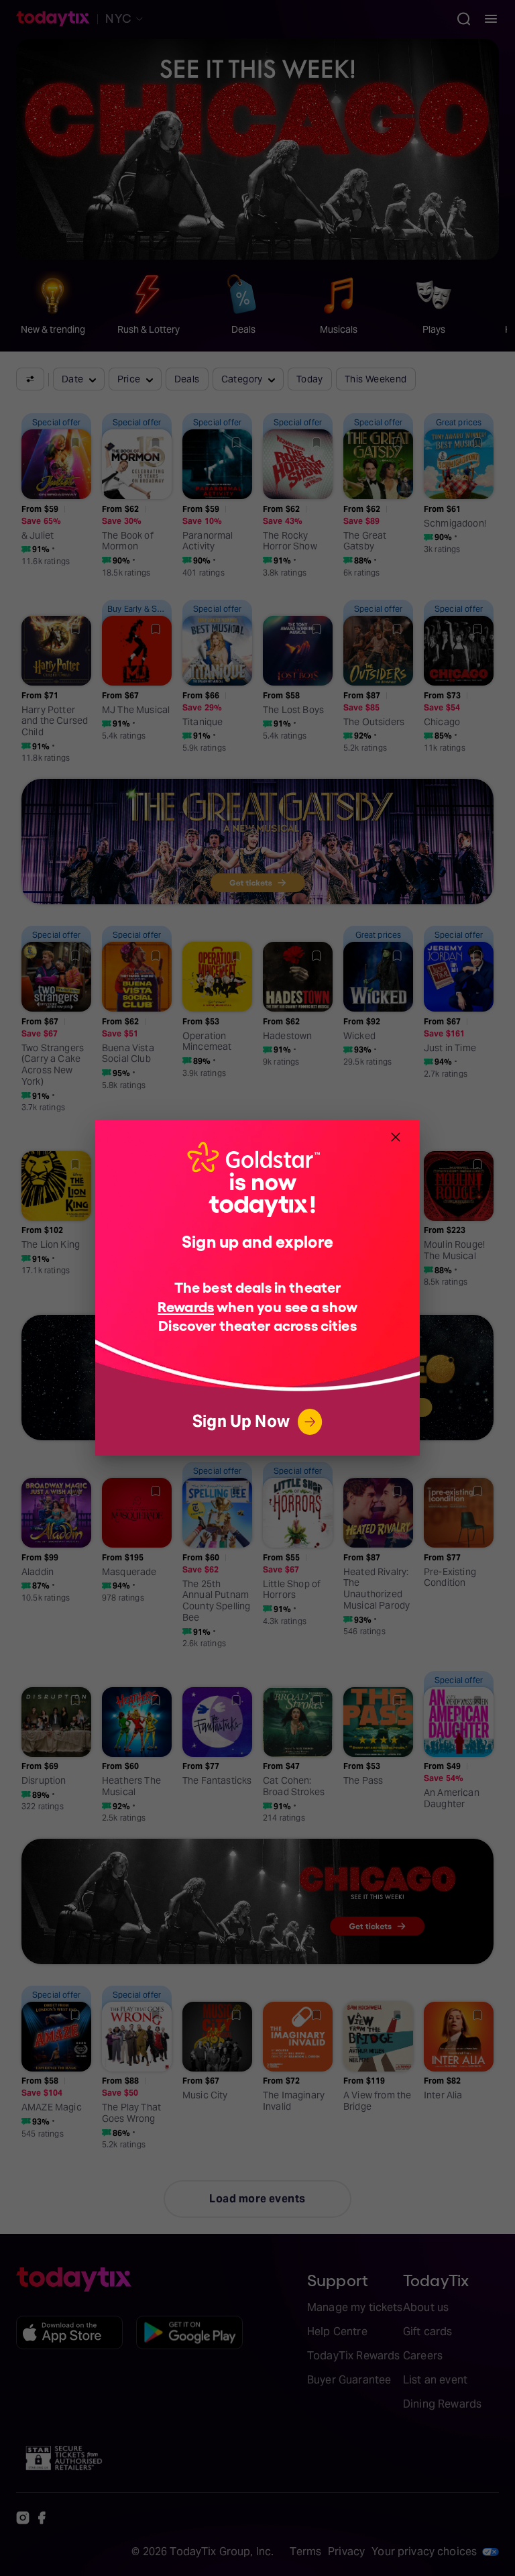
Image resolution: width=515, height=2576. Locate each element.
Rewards (186, 1306)
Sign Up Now (241, 1421)
